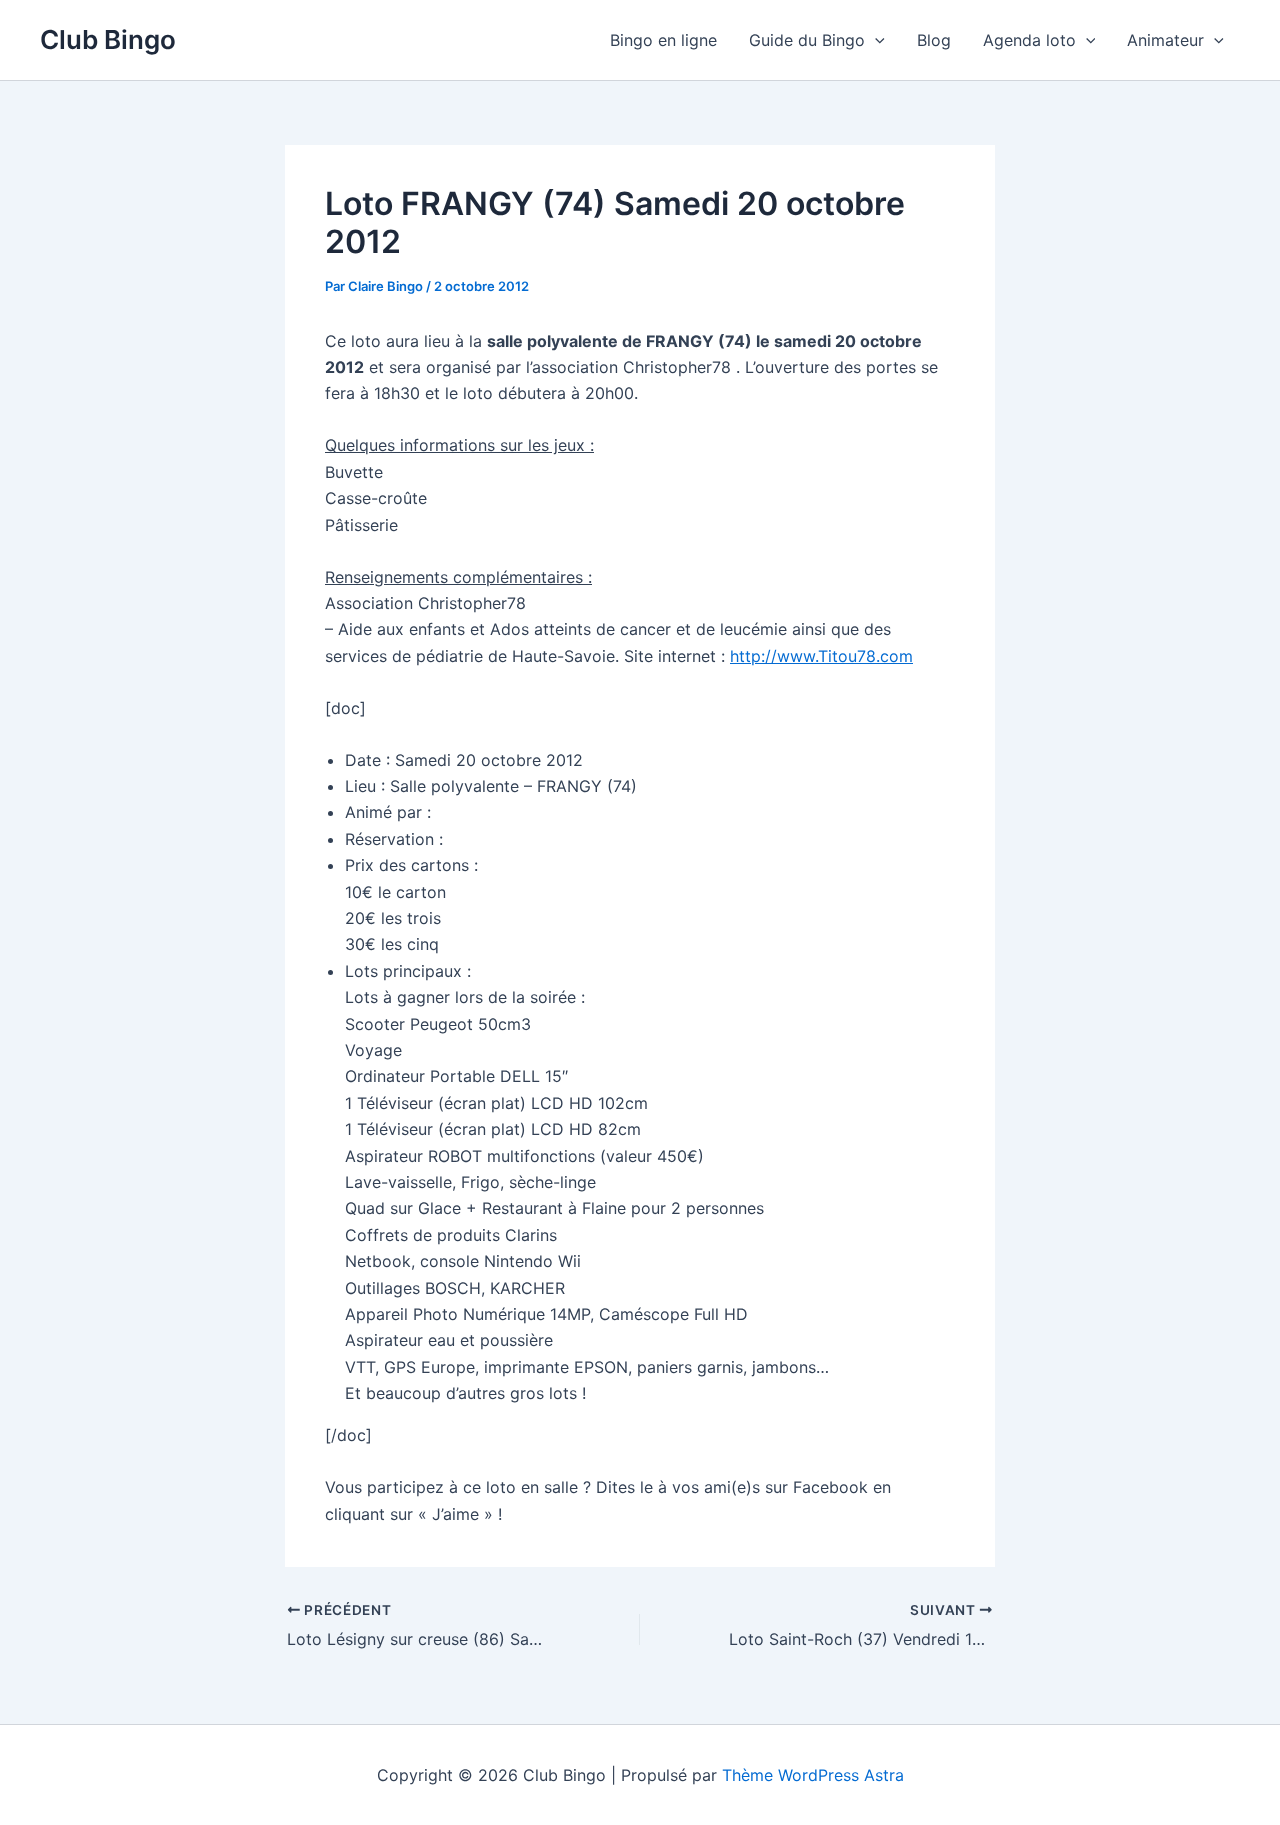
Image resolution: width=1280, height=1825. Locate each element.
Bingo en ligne (663, 40)
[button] (875, 40)
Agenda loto (1029, 40)
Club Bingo (108, 39)
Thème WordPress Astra (813, 1775)
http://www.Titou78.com (821, 656)
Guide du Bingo (807, 40)
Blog (934, 40)
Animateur (1165, 40)
